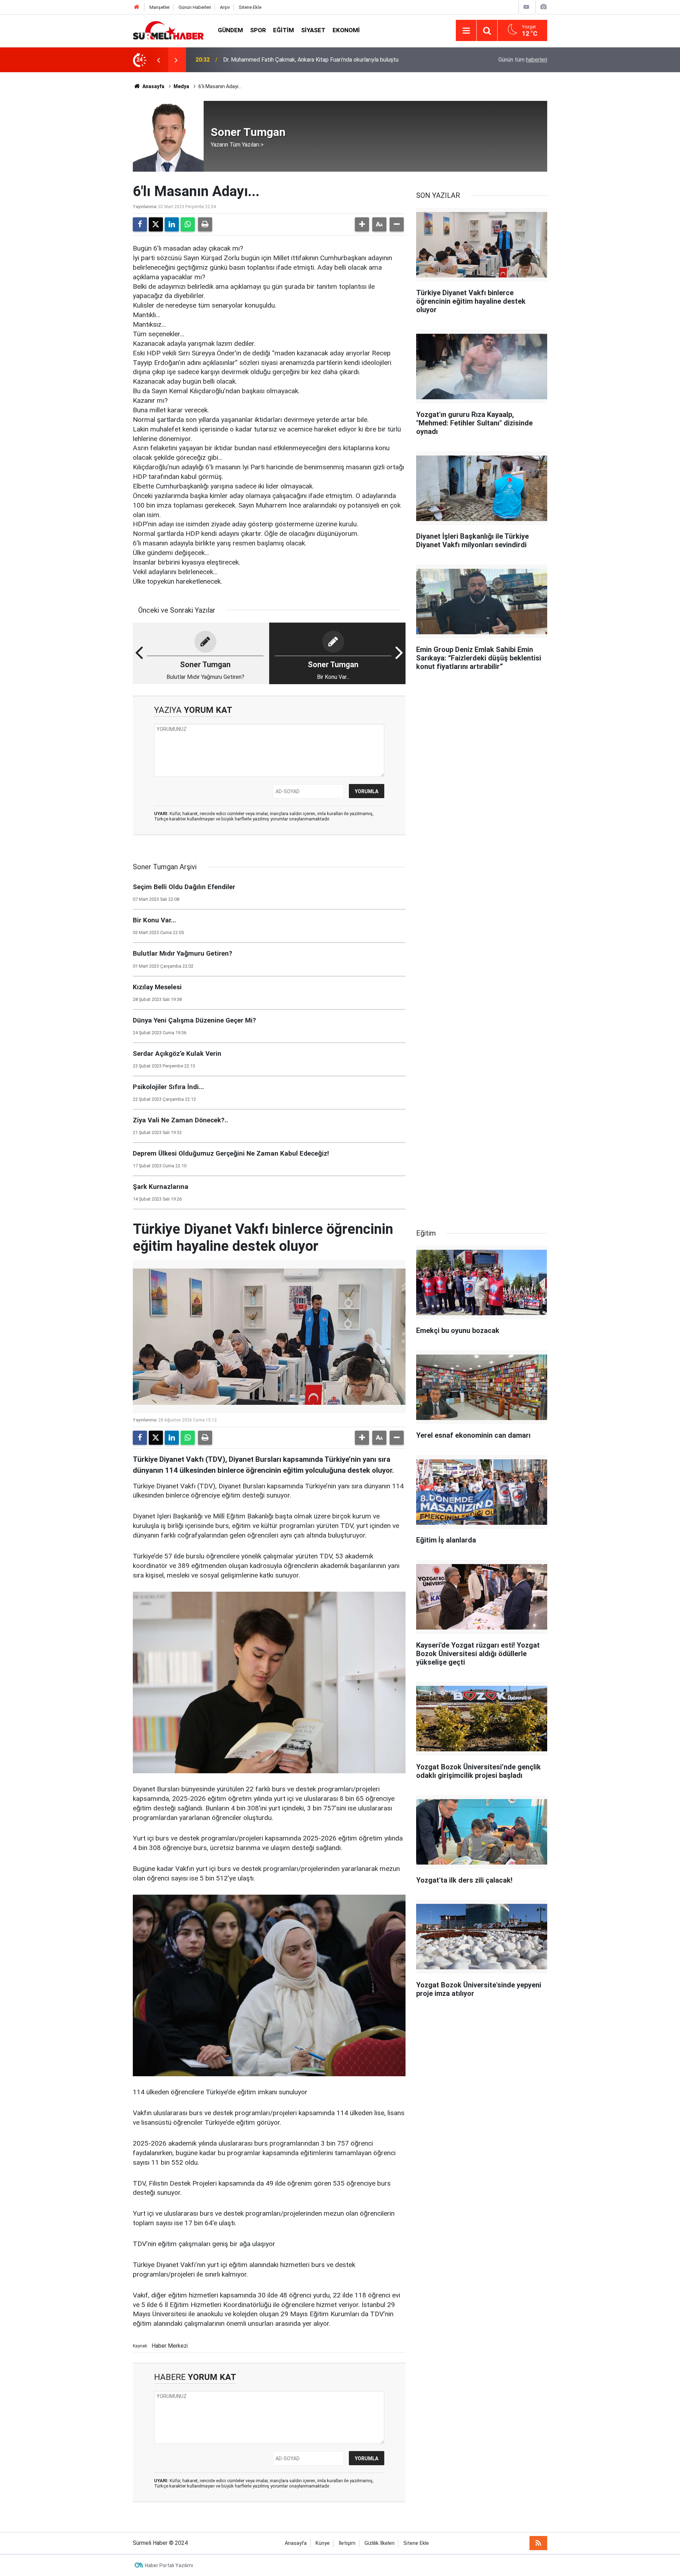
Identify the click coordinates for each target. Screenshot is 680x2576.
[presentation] (158, 60)
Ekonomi (346, 30)
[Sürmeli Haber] (168, 30)
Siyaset (313, 30)
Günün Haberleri (195, 7)
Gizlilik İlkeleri (379, 2543)
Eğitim (284, 30)
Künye (323, 2543)
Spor (258, 30)
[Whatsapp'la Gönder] (188, 224)
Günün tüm (523, 60)
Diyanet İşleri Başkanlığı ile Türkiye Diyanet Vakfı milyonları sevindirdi (308, 60)
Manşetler (160, 7)
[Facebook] (140, 224)
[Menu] (466, 31)
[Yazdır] (205, 224)
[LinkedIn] (172, 224)
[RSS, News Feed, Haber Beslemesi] (538, 2543)
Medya (181, 86)
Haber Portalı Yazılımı (169, 2565)
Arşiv (225, 7)
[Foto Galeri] (543, 7)
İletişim (347, 2543)
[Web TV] (526, 7)
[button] (362, 224)
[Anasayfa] (137, 7)
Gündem (230, 30)
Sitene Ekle (250, 7)
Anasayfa (153, 86)
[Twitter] (156, 224)
